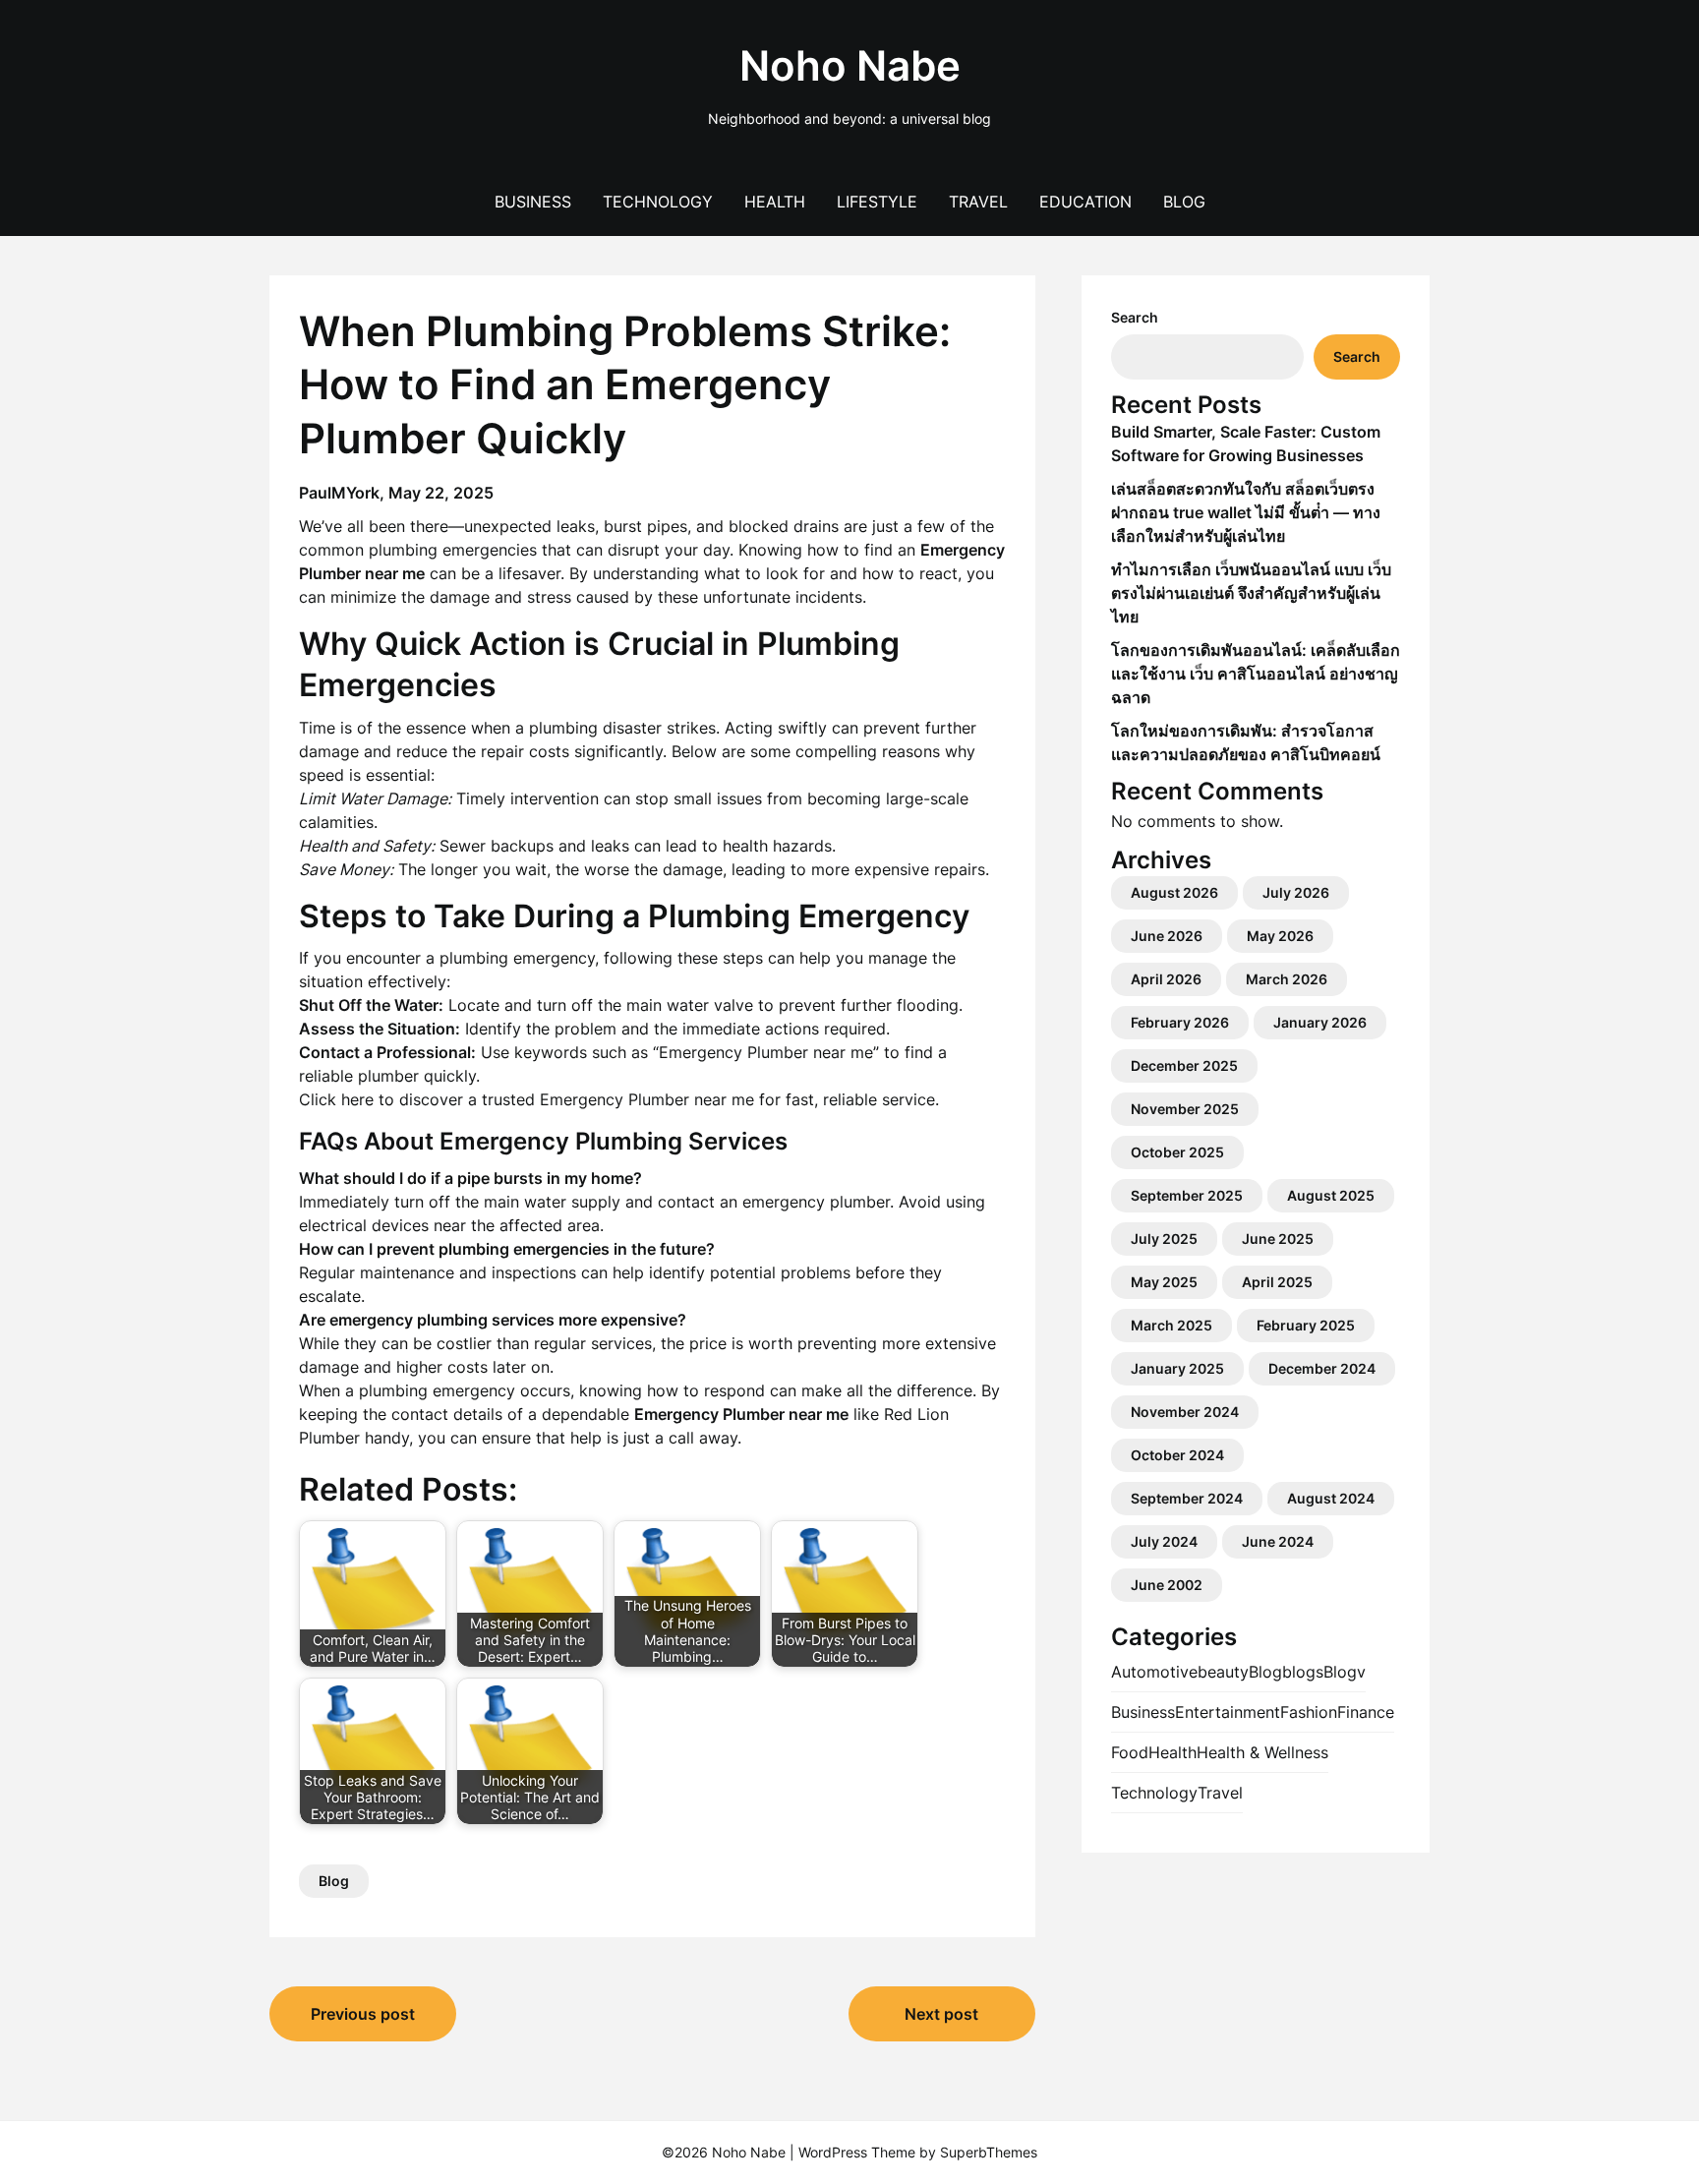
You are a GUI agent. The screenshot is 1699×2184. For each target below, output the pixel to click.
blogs (1303, 1672)
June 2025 (1278, 1239)
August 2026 (1174, 892)
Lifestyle (877, 202)
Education (1085, 202)
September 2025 (1187, 1195)
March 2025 (1172, 1325)
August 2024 (1331, 1498)
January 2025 (1177, 1368)
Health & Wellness (1262, 1752)
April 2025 (1277, 1282)
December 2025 (1184, 1065)
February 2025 (1306, 1325)
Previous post (363, 2014)
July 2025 (1164, 1239)
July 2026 (1296, 892)
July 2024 (1164, 1541)
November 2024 (1185, 1412)
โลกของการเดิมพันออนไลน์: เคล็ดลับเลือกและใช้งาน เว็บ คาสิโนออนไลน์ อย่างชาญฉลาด (1256, 674)
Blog (1184, 202)
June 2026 (1167, 936)
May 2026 (1280, 936)
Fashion (1309, 1712)
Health (775, 202)
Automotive (1154, 1672)
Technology (658, 202)
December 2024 (1322, 1368)
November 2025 (1185, 1109)
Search (1135, 317)
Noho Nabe (850, 65)
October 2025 (1177, 1152)
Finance (1366, 1712)
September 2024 (1187, 1498)
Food (1130, 1752)
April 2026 (1166, 979)
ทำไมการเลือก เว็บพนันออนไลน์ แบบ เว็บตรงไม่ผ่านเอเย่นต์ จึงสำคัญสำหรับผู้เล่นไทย (1251, 593)
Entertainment (1228, 1712)
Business (533, 202)
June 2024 (1278, 1541)
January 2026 (1320, 1022)
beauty (1223, 1672)
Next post (941, 2014)
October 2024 (1177, 1455)
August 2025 (1331, 1195)
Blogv (1345, 1672)
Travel (978, 202)
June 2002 (1167, 1585)
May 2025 (1164, 1282)
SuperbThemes (989, 2152)
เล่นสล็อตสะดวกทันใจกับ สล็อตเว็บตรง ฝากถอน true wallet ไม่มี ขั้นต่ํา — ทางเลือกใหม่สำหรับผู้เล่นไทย (1246, 512)
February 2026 (1180, 1022)
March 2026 (1287, 979)
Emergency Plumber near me (647, 1099)
